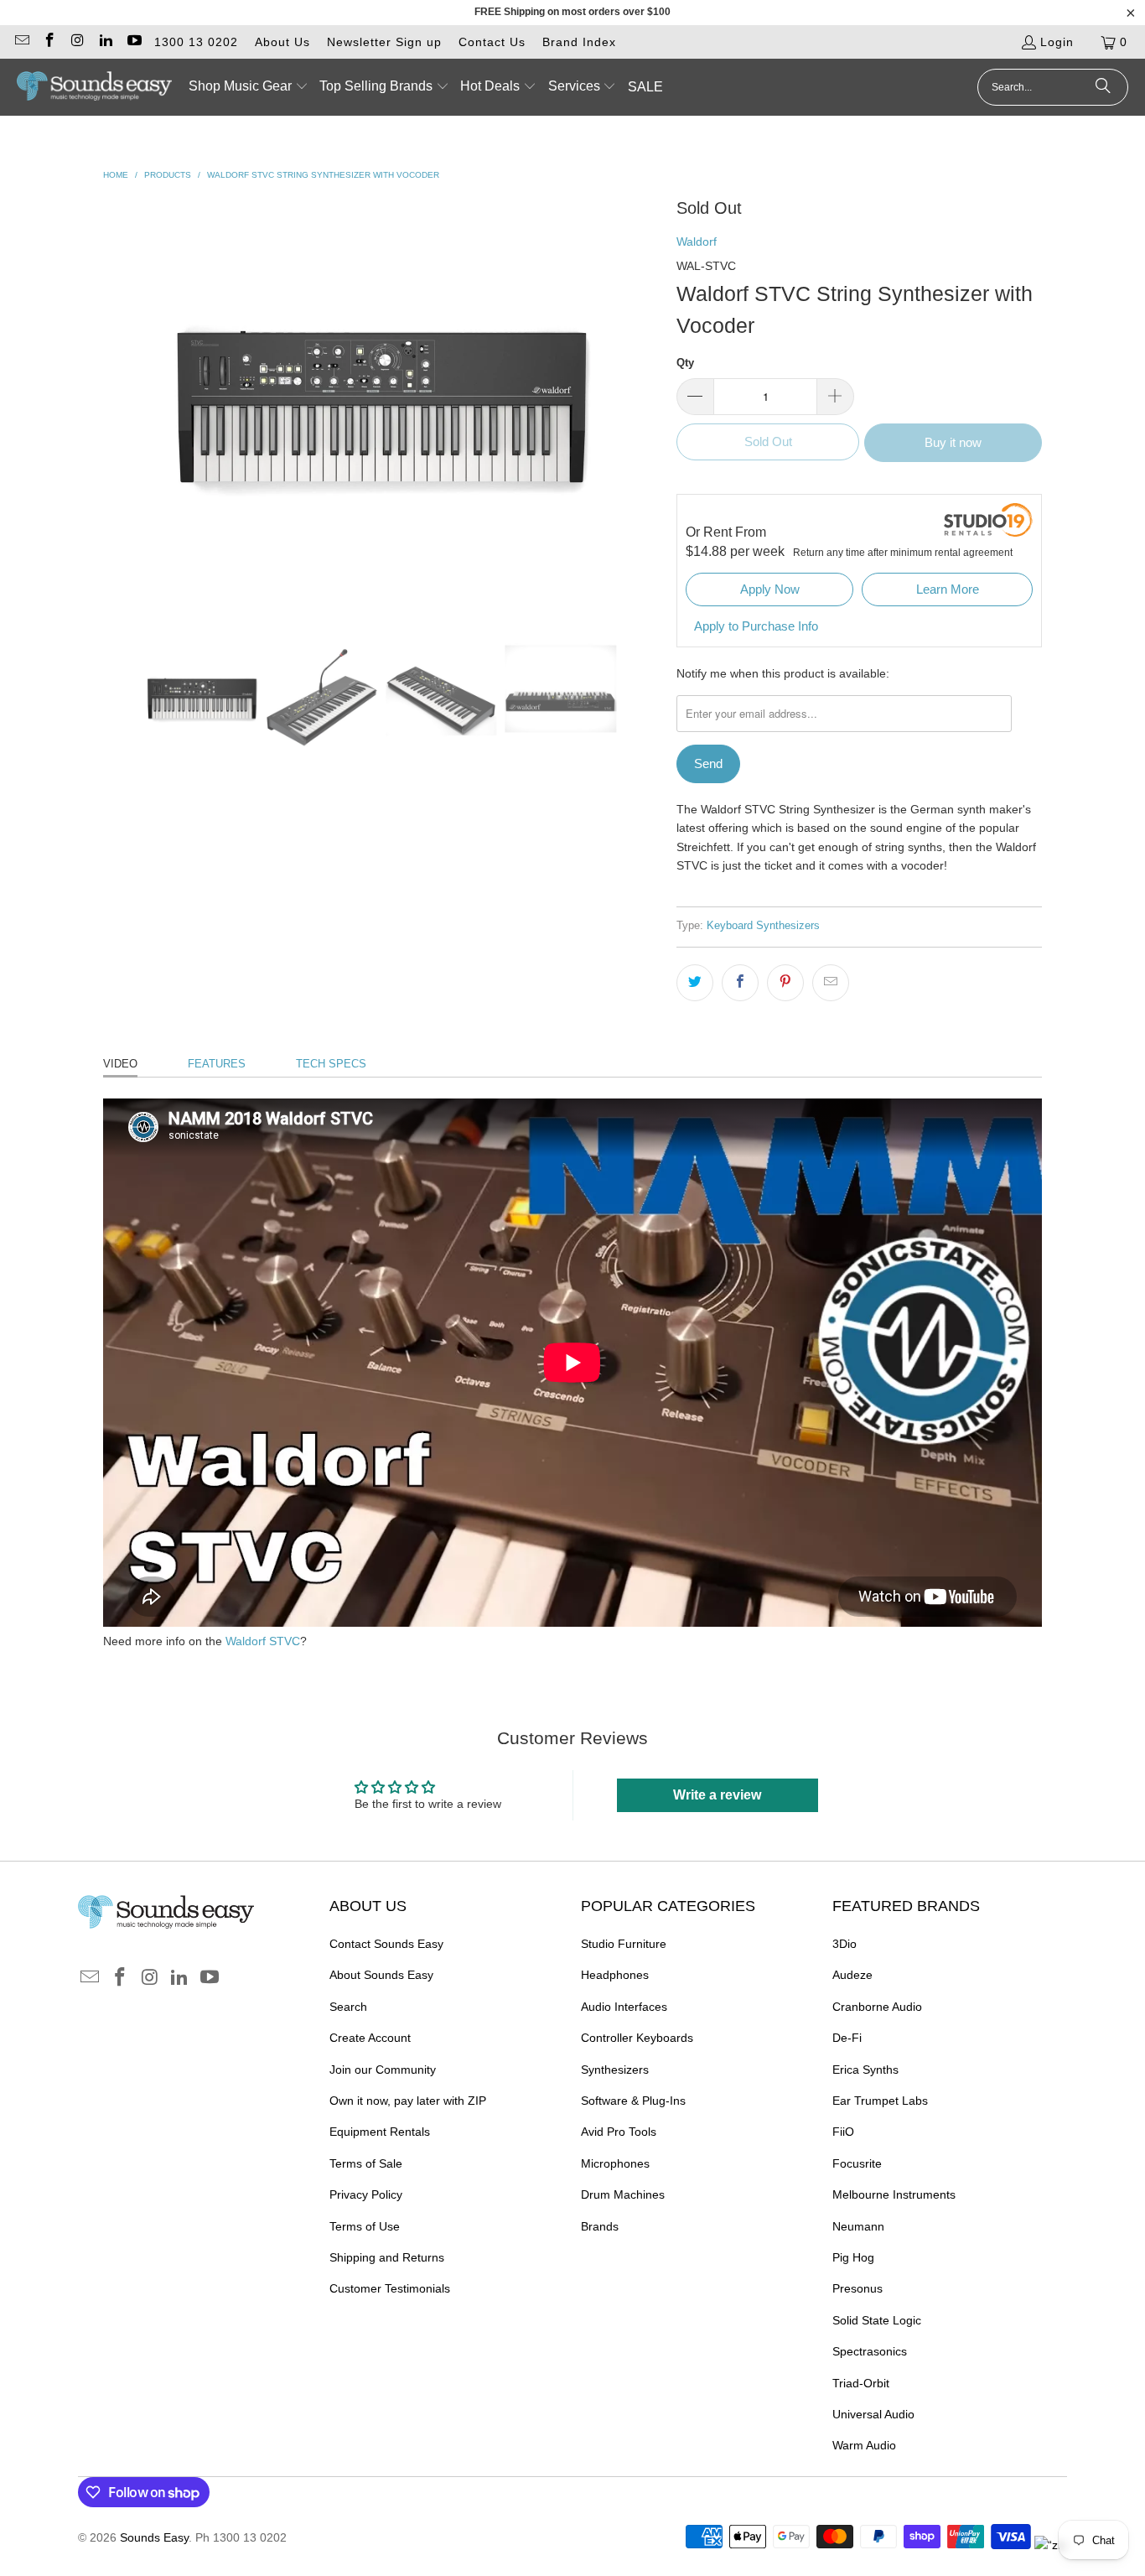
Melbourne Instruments (894, 2194)
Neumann (858, 2226)
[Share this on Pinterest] (785, 983)
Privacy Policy (366, 2194)
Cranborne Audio (877, 2007)
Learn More (948, 589)
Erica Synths (865, 2070)
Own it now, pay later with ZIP (408, 2101)
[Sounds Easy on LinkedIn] (106, 42)
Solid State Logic (877, 2320)
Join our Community (383, 2070)
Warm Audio (864, 2445)
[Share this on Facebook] (740, 983)
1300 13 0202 (196, 42)
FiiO (843, 2132)
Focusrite (857, 2163)
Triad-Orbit (861, 2383)
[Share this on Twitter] (695, 983)
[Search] (1103, 87)
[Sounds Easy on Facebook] (49, 42)
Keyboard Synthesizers (763, 926)
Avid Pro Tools (619, 2132)
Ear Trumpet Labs (880, 2101)
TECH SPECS (331, 1064)
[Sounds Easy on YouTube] (133, 42)
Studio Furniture (624, 1944)
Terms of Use (365, 2226)
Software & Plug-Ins (633, 2101)
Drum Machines (623, 2194)
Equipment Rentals (380, 2132)
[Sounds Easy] (94, 87)
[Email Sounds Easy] (21, 42)
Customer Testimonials (390, 2288)
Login (1057, 42)
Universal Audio (873, 2414)
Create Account (370, 2038)
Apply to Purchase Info (756, 626)
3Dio (845, 1944)
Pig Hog (853, 2257)
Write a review (717, 1795)
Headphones (615, 1975)
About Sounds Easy (381, 1975)
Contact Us (492, 42)
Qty (685, 363)
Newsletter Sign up (384, 42)
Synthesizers (615, 2070)
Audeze (852, 1975)
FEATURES (217, 1064)
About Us (282, 42)
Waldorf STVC (263, 1641)
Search (348, 2007)
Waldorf (697, 241)
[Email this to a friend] (831, 983)
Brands (600, 2226)
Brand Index (579, 42)
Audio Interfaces (624, 2007)
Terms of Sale (366, 2163)
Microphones (615, 2163)
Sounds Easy (154, 2537)
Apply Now (770, 589)
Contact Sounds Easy (386, 1944)
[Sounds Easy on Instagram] (77, 42)
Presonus (857, 2288)
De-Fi (847, 2038)
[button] (249, 87)
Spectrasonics (870, 2351)
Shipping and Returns (387, 2257)
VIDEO (120, 1064)
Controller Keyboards (637, 2038)
